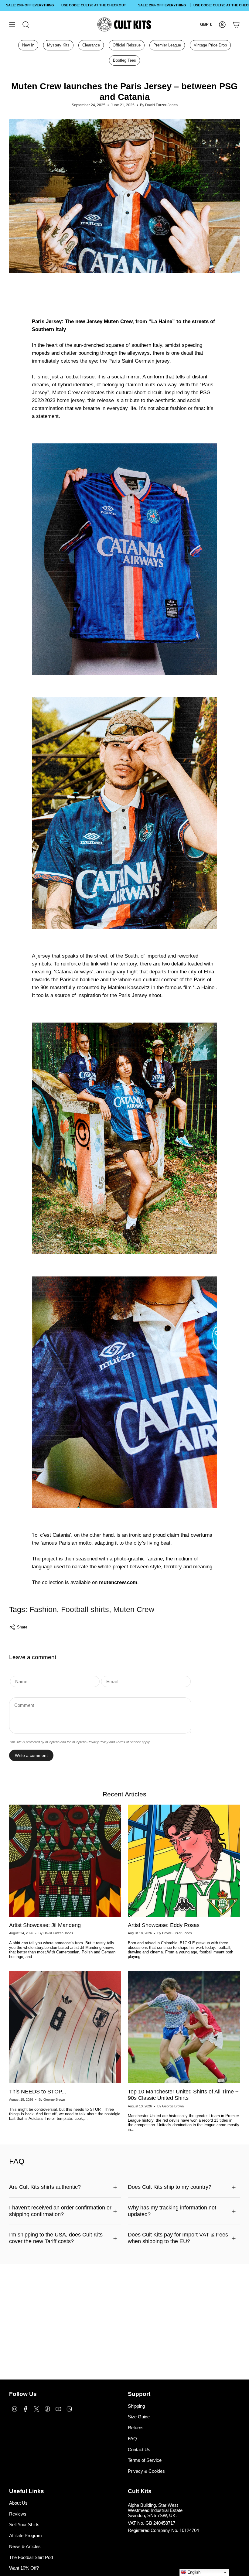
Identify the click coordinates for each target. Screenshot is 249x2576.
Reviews (18, 2514)
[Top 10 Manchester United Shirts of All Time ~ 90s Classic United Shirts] (184, 2027)
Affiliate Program (26, 2535)
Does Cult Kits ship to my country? (170, 2187)
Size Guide (139, 2417)
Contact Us (139, 2450)
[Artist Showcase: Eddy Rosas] (184, 1861)
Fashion (43, 1609)
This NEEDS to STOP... (38, 2092)
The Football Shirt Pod (31, 2557)
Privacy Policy (98, 1742)
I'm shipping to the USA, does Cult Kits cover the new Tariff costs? (56, 2238)
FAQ (132, 2439)
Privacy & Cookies (146, 2471)
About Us (18, 2503)
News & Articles (25, 2546)
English (193, 2572)
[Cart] (236, 24)
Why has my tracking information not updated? (172, 2211)
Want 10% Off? (24, 2568)
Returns (136, 2428)
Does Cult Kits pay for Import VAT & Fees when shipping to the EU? (178, 2238)
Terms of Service (128, 1742)
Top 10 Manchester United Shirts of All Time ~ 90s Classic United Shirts (183, 2095)
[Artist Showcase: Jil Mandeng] (65, 1861)
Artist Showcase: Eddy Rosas (164, 1925)
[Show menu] (12, 24)
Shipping (136, 2406)
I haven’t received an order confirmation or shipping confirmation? (60, 2211)
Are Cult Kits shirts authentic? (45, 2187)
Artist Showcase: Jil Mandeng (45, 1925)
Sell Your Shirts (24, 2525)
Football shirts (85, 1609)
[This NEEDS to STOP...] (65, 2027)
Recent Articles (124, 1794)
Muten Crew (134, 1609)
